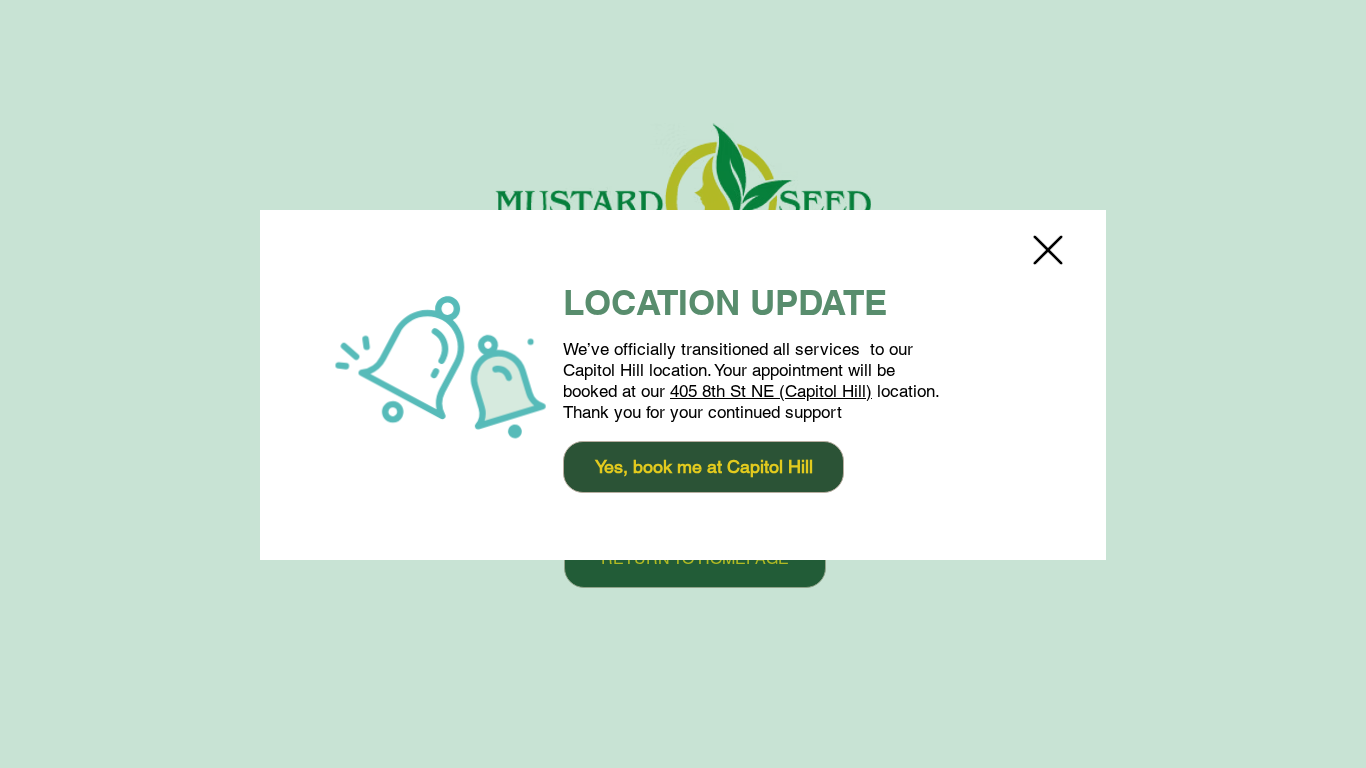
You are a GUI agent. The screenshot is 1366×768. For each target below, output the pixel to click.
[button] (1048, 250)
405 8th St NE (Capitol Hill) (771, 391)
